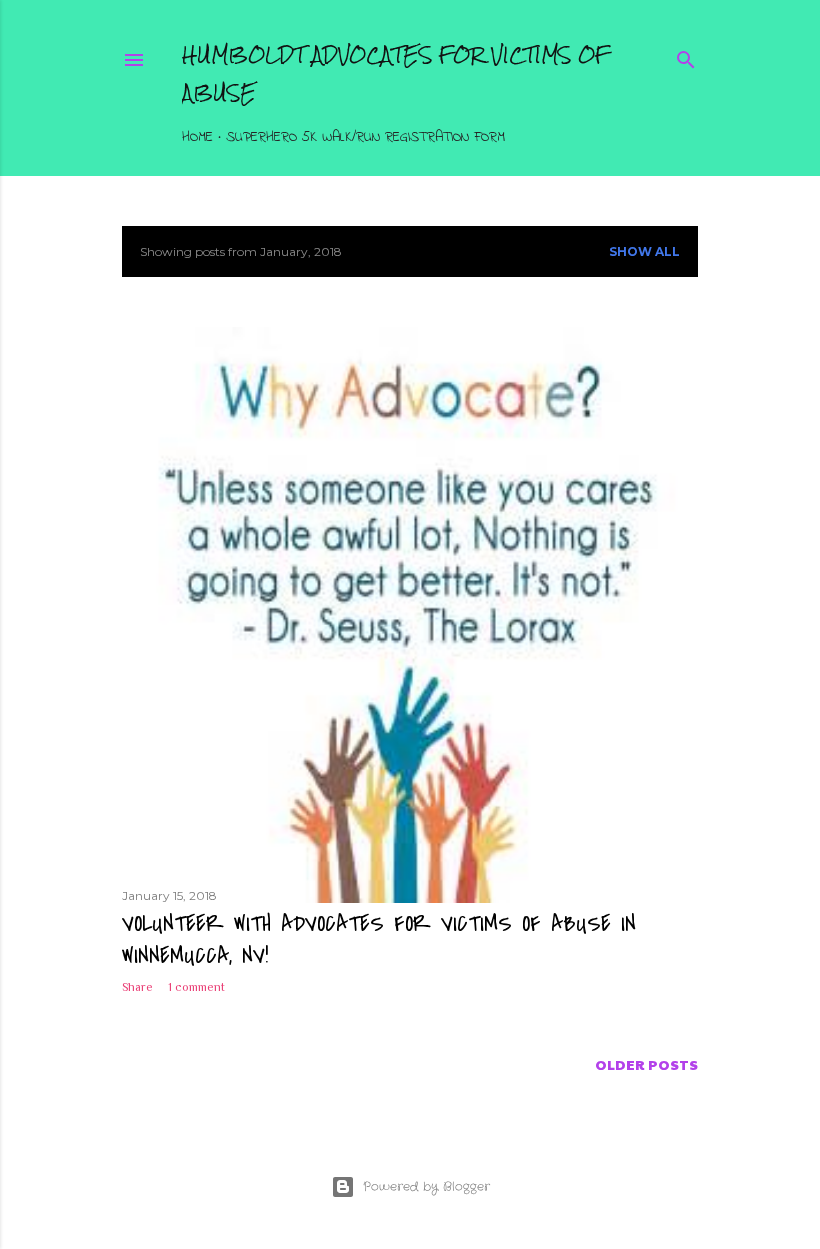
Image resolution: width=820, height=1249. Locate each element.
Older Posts (646, 1064)
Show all (644, 251)
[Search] (686, 56)
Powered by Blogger (426, 1186)
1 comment (196, 987)
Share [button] (137, 987)
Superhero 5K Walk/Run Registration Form (365, 137)
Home (197, 137)
